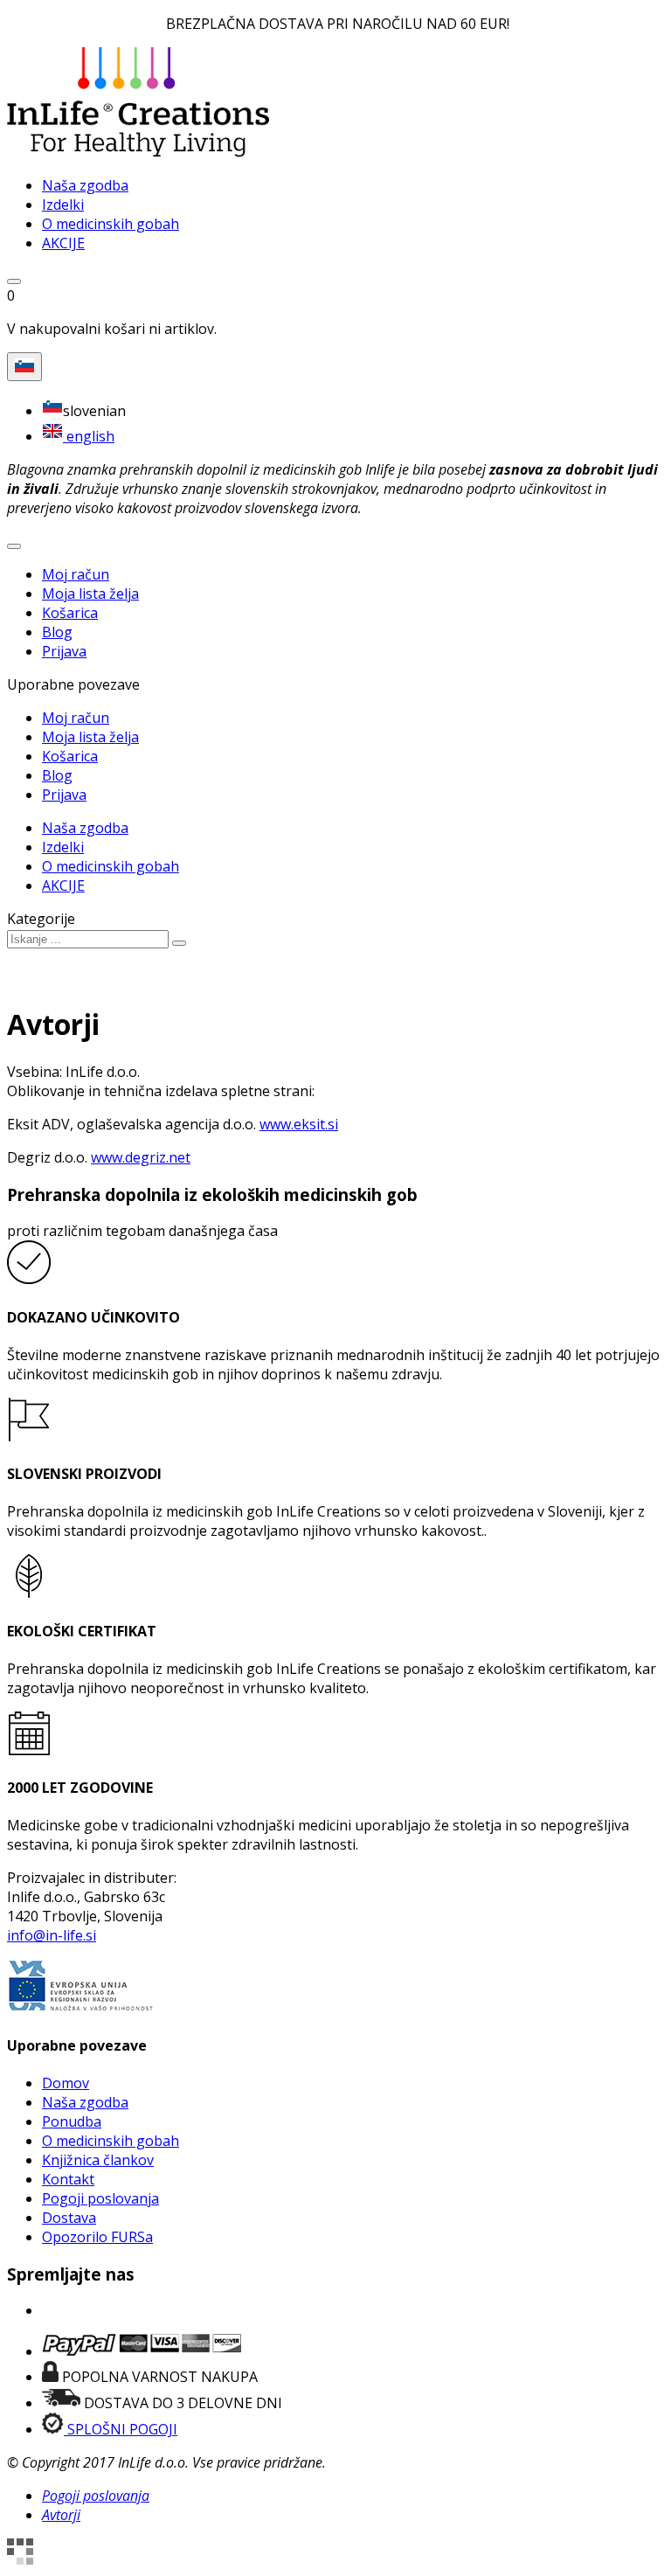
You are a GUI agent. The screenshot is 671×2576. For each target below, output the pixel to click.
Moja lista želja (90, 594)
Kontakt (68, 2179)
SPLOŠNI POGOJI (121, 2429)
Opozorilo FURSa (97, 2237)
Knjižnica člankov (98, 2160)
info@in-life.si (52, 1935)
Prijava (64, 651)
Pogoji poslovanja (100, 2198)
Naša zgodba (85, 2102)
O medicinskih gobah (111, 2141)
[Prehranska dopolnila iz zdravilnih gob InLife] (138, 152)
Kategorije (41, 919)
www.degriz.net (141, 1157)
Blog (57, 632)
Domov (66, 2083)
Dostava (69, 2218)
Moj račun (76, 574)
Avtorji (61, 2515)
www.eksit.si (299, 1124)
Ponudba (72, 2121)
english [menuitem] (89, 436)
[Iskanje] (179, 943)
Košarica (70, 613)
